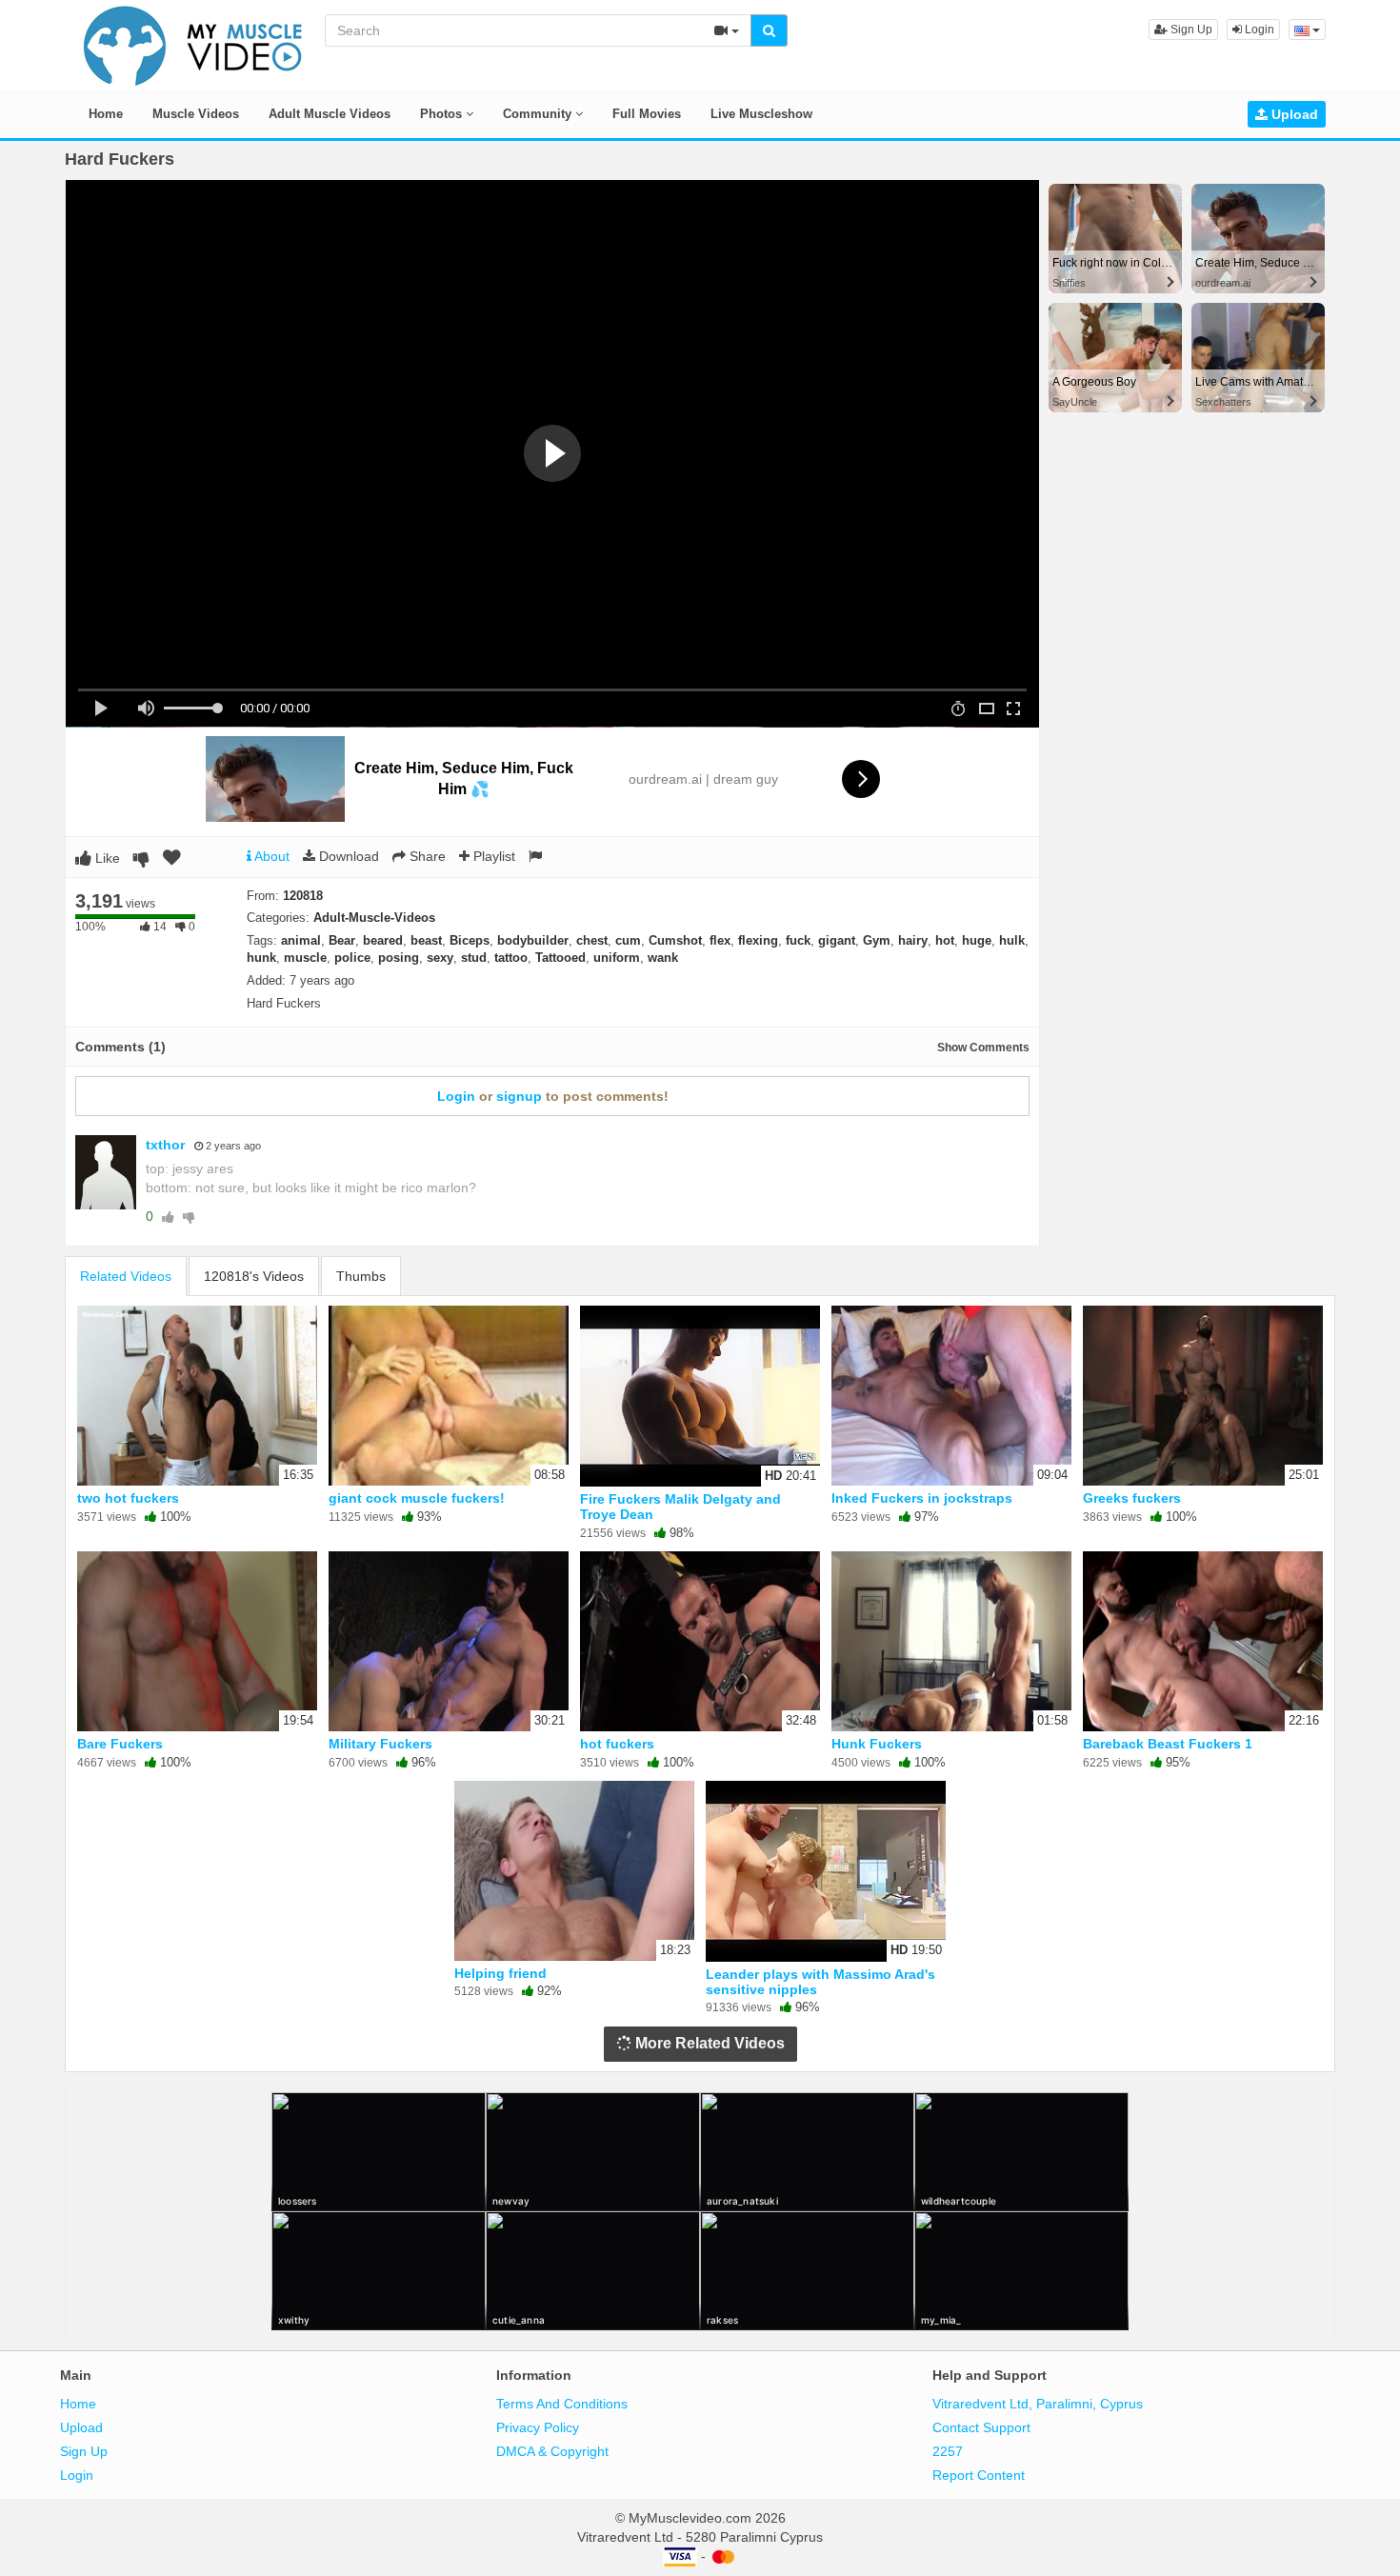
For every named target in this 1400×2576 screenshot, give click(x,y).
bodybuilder (533, 940)
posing (399, 958)
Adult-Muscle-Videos (374, 918)
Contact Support (981, 2427)
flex (720, 940)
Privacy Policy (538, 2427)
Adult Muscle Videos (330, 114)
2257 (948, 2451)
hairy (913, 940)
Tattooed (560, 958)
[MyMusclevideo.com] (193, 44)
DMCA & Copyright (552, 2451)
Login (1258, 30)
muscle (305, 958)
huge (977, 940)
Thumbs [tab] (361, 1276)
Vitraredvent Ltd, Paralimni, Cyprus (1038, 2404)
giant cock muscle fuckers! (417, 1498)
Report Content (979, 2475)
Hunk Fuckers (877, 1744)
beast (426, 940)
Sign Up (1190, 30)
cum (628, 940)
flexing (758, 940)
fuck (798, 940)
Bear (342, 940)
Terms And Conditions (562, 2404)
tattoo (511, 958)
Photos (443, 114)
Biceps (470, 940)
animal (301, 940)
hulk (1012, 940)
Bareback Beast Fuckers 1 (1168, 1744)
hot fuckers (617, 1744)
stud (474, 958)
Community (539, 114)
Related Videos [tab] (126, 1276)
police (352, 958)
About (270, 856)
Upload (1293, 114)
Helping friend (500, 1973)
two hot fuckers (128, 1498)
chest (592, 940)
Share (426, 856)
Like (106, 858)
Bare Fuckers (120, 1744)
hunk (261, 958)
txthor (165, 1145)
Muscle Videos (196, 114)
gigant (837, 940)
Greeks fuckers (1132, 1498)
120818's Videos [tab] (254, 1276)
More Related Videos (708, 2043)
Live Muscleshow (761, 114)
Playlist (492, 856)
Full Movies (647, 114)
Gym (877, 940)
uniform (617, 958)
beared (383, 940)
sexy (440, 958)
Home (106, 114)
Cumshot (675, 940)
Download (347, 856)
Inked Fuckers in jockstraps (922, 1498)
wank (663, 958)
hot (945, 940)
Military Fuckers (380, 1744)
